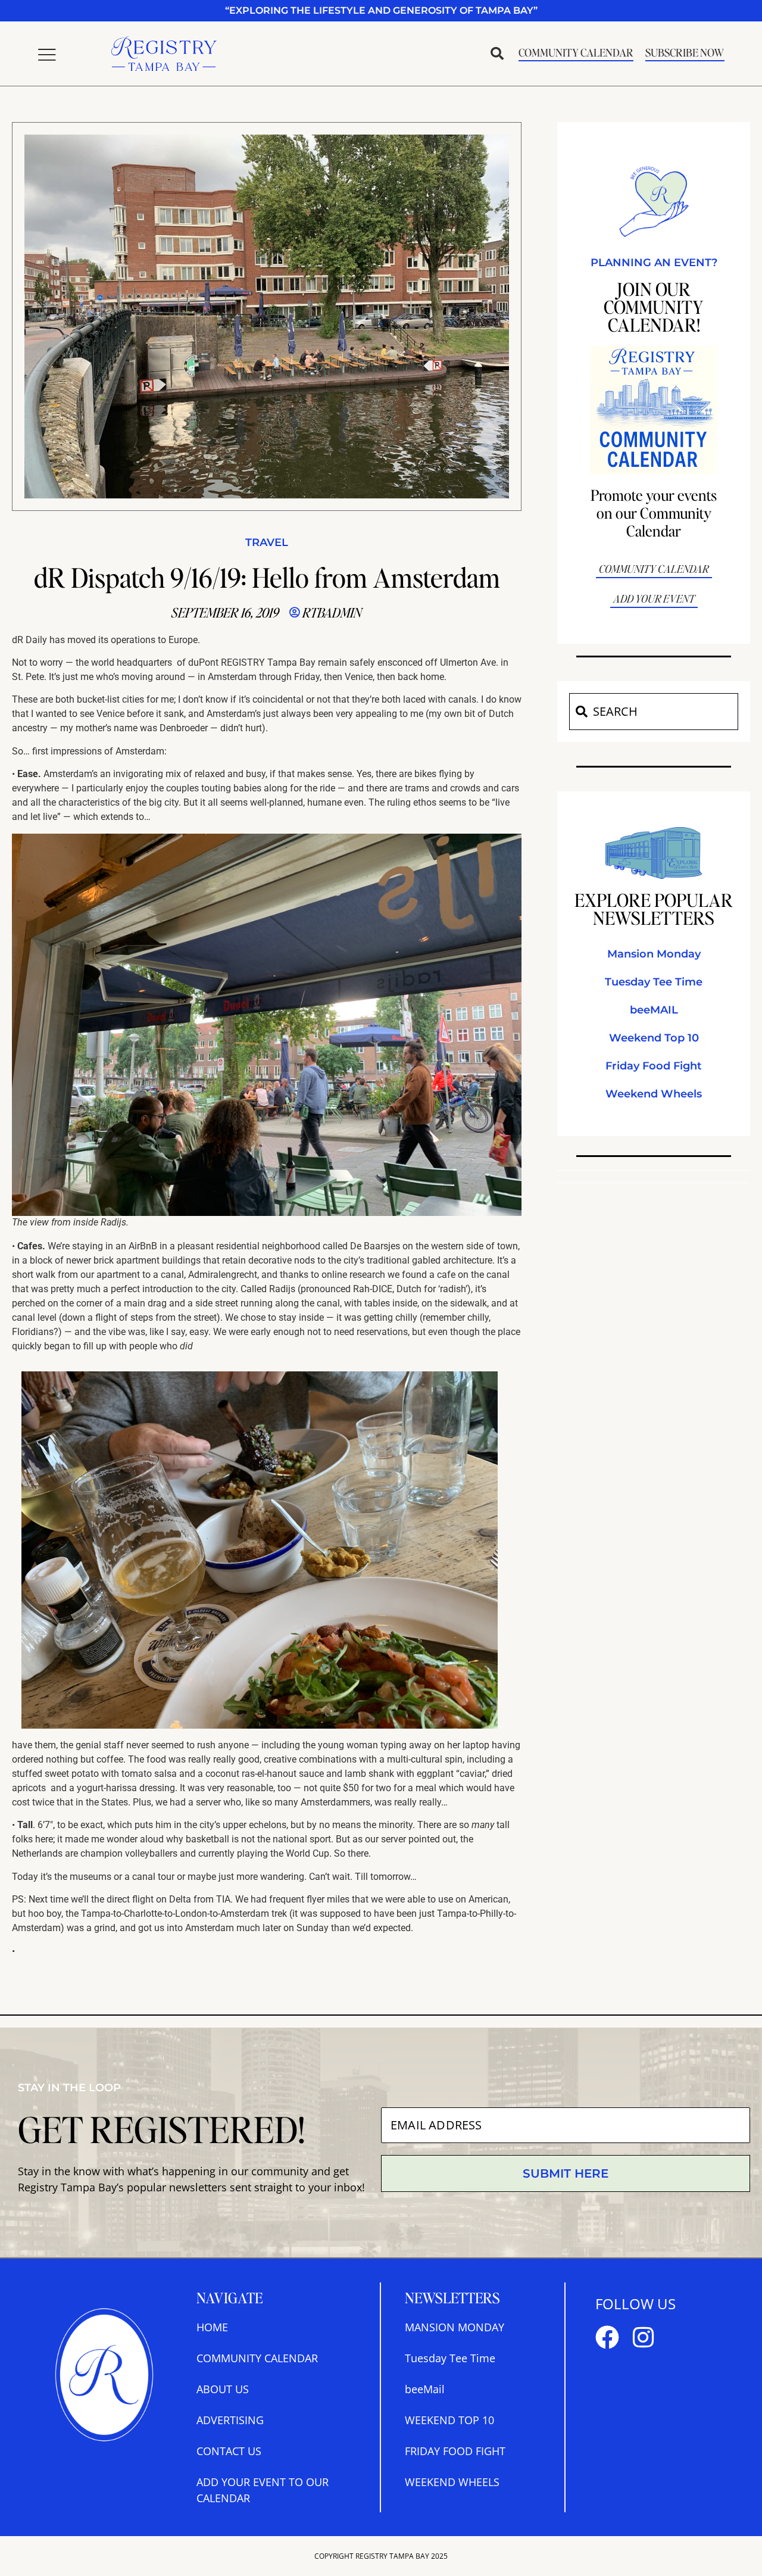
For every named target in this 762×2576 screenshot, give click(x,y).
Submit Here (566, 2173)
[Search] (581, 712)
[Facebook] (607, 2337)
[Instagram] (643, 2337)
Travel (267, 542)
